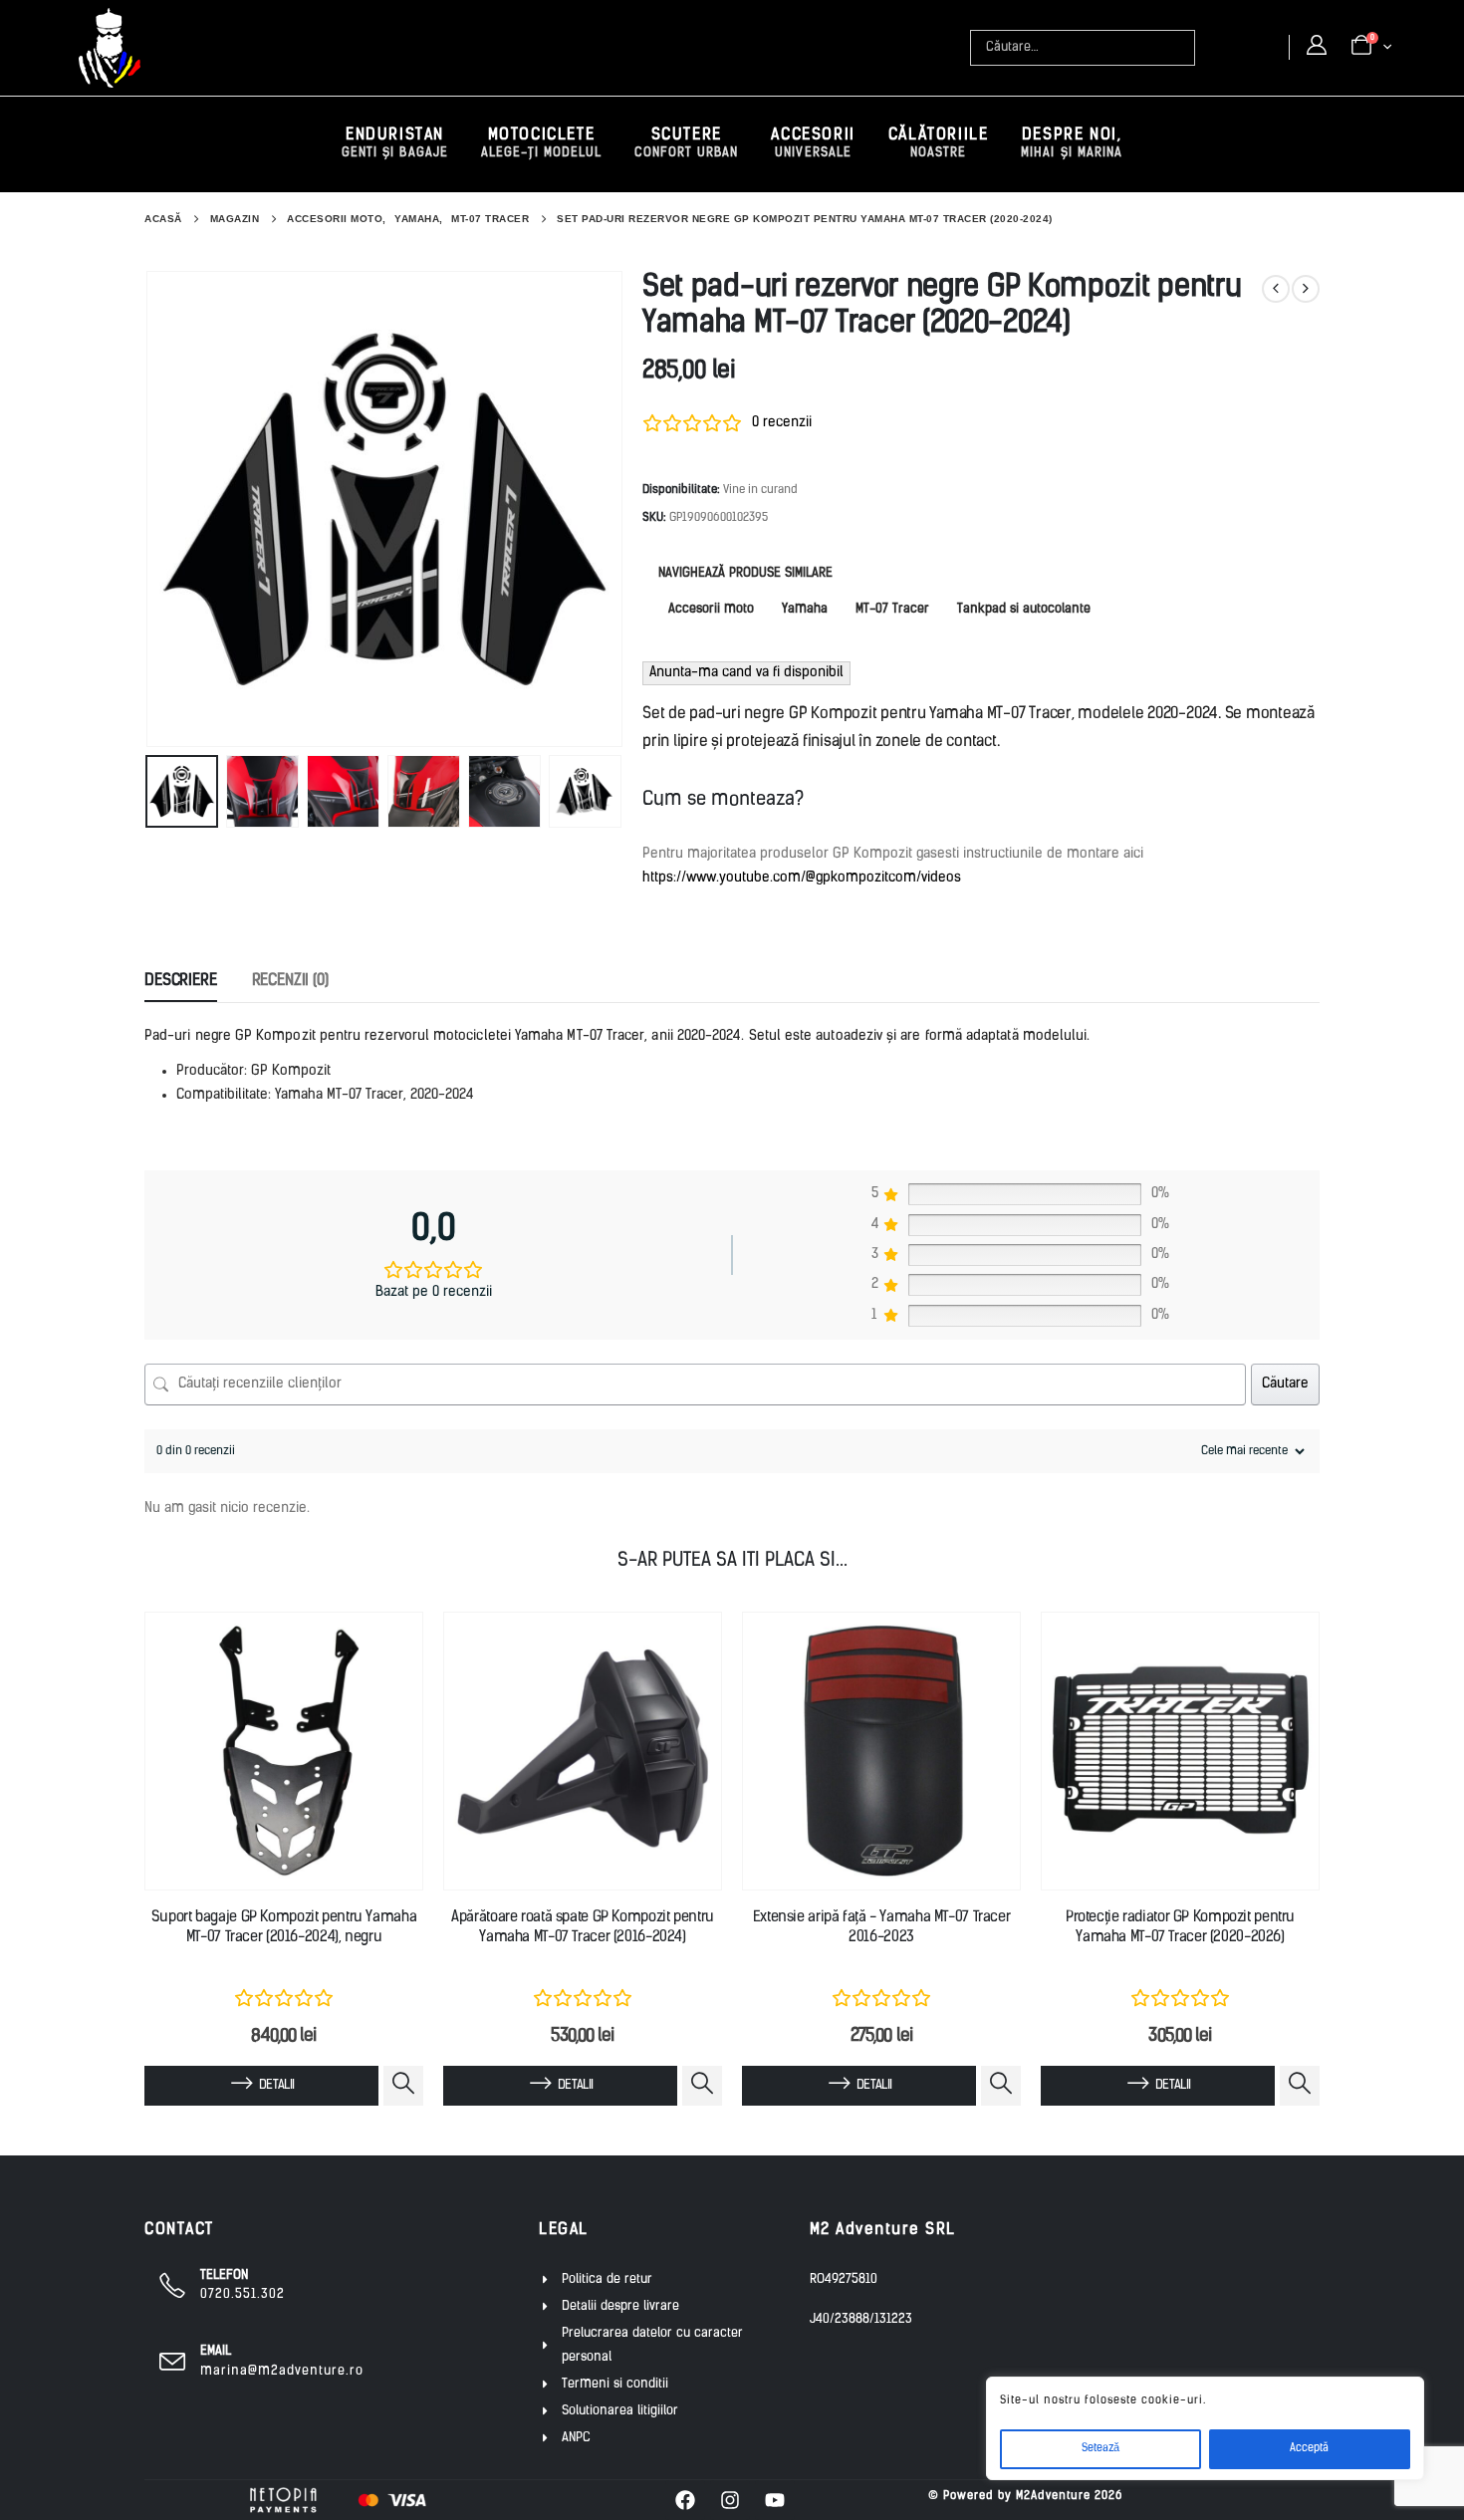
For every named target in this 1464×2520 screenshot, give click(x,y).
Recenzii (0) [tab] (290, 981)
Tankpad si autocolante (1024, 609)
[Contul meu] (1317, 47)
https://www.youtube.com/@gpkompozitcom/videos (802, 878)
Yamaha (805, 609)
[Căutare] (1182, 48)
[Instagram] (730, 2500)
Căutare (1285, 1384)
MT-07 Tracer (892, 609)
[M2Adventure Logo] (110, 48)
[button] (149, 509)
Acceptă (1309, 2449)
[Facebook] (685, 2500)
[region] (1205, 2428)
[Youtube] (775, 2500)
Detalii (276, 2085)
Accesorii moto (711, 609)
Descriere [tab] (181, 981)
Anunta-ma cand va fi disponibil (746, 673)
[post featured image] (284, 1751)
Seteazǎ (1100, 2449)
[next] (1306, 289)
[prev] (1276, 289)
